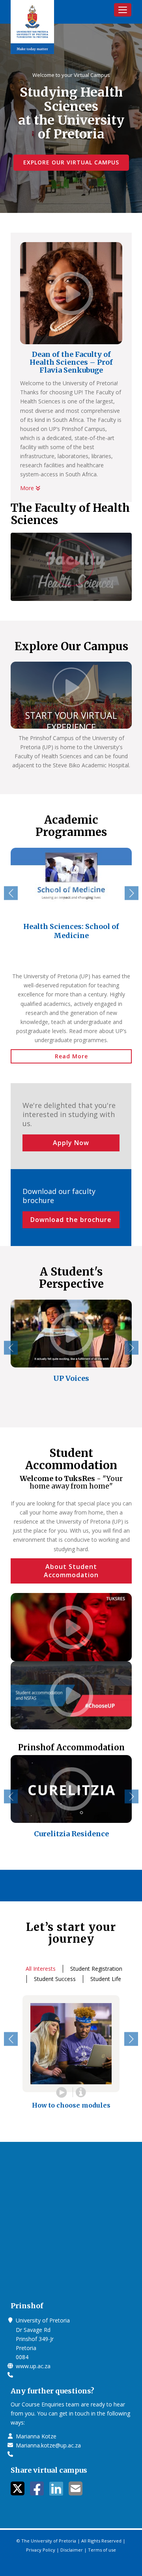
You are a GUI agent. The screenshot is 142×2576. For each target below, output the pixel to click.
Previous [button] (11, 893)
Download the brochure (71, 1220)
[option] (71, 899)
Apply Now (71, 1143)
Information (80, 2092)
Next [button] (132, 893)
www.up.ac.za (33, 2366)
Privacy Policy (41, 2550)
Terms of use (102, 2550)
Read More (71, 1056)
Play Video (62, 2092)
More (28, 488)
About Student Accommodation (71, 1571)
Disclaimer (72, 2550)
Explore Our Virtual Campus (71, 162)
